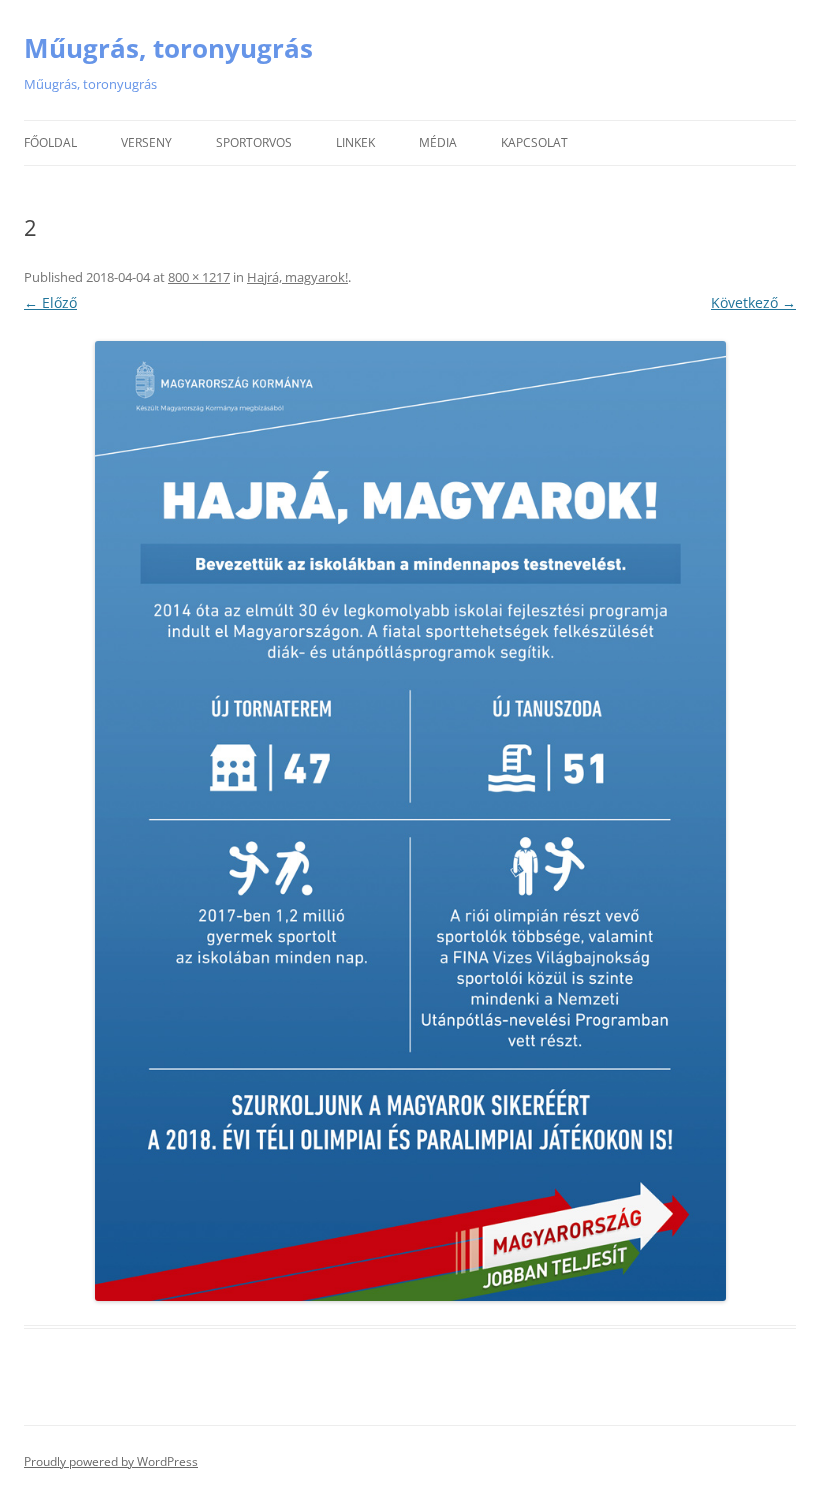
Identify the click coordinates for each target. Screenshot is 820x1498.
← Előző (50, 302)
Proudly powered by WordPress (111, 1461)
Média (438, 142)
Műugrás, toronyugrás (168, 48)
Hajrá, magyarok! (297, 277)
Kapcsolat (534, 142)
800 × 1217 (199, 277)
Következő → (753, 302)
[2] (410, 821)
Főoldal (50, 142)
